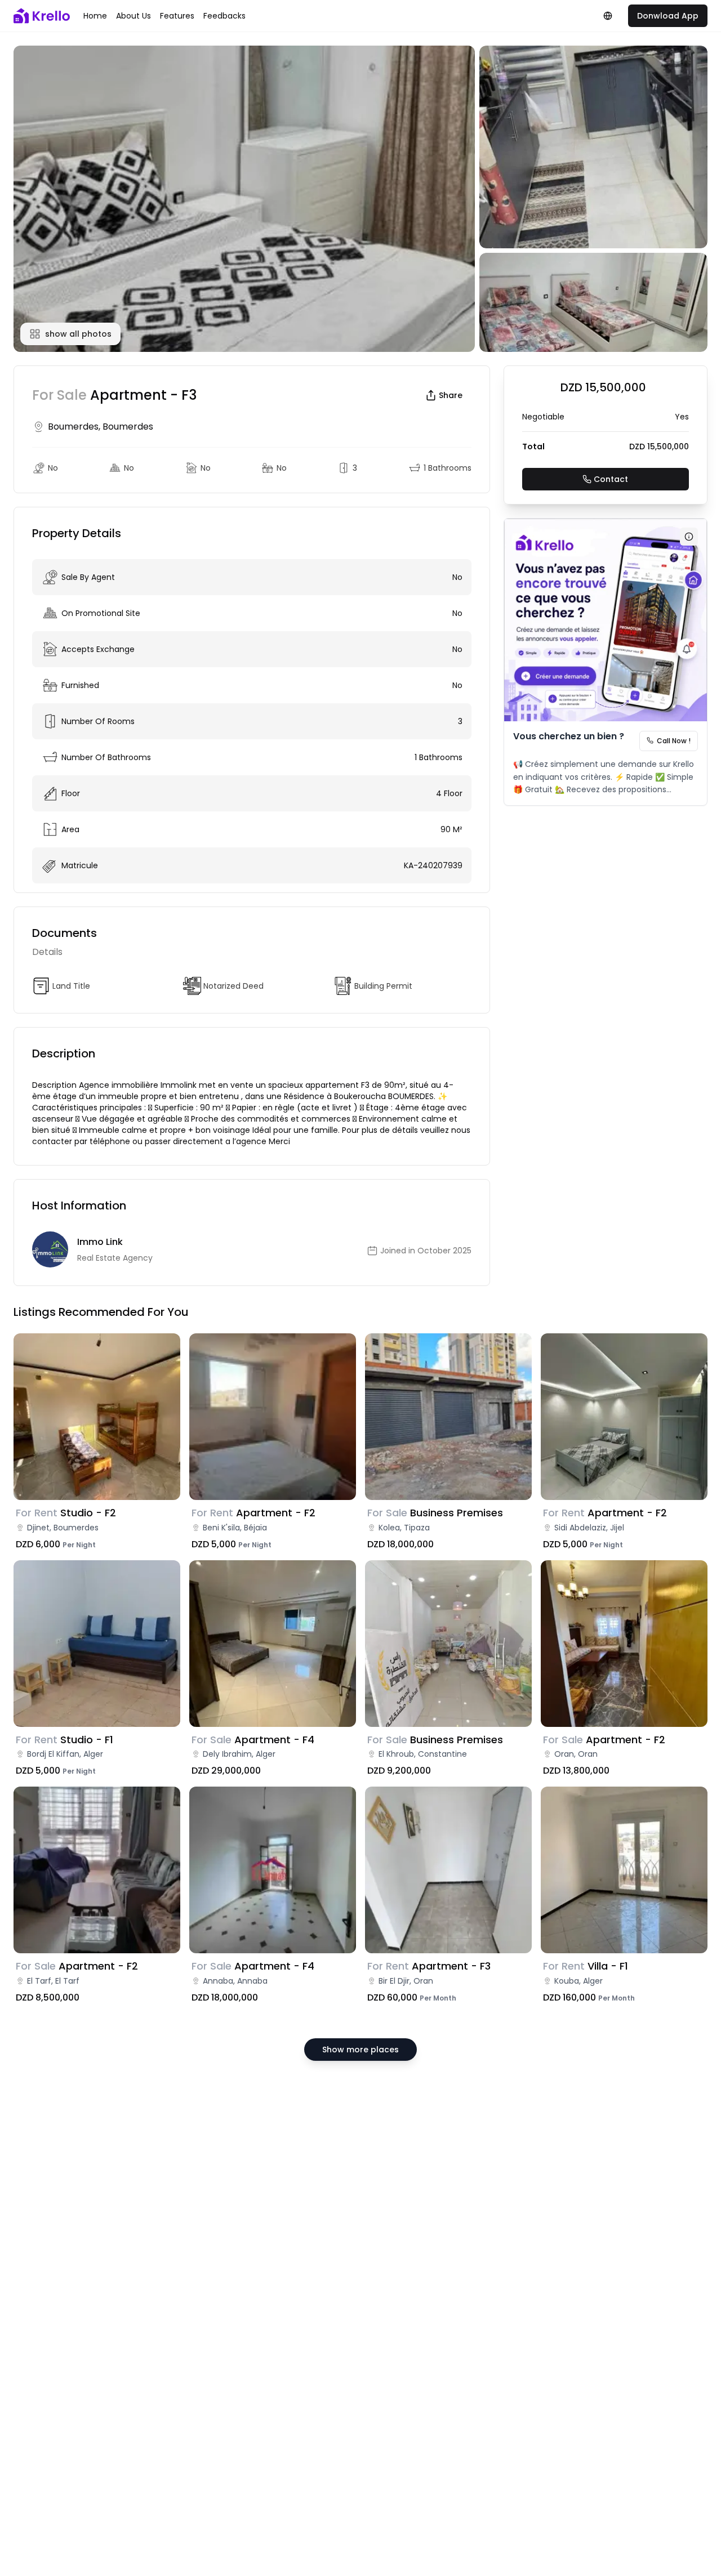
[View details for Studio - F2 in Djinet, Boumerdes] (97, 1417)
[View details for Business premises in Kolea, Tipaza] (448, 1417)
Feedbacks (224, 16)
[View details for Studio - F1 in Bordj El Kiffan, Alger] (97, 1644)
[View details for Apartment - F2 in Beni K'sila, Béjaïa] (273, 1417)
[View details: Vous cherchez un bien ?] (606, 620)
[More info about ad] (689, 537)
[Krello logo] (42, 16)
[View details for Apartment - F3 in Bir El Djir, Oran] (448, 1870)
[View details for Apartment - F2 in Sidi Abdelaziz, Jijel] (624, 1417)
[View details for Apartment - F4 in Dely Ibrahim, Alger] (273, 1644)
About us (133, 16)
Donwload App (668, 16)
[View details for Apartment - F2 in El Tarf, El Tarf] (97, 1870)
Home (95, 16)
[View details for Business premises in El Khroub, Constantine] (448, 1644)
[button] (244, 199)
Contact (611, 479)
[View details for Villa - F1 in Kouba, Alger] (624, 1870)
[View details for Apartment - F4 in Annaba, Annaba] (273, 1870)
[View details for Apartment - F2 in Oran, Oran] (624, 1644)
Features (177, 16)
